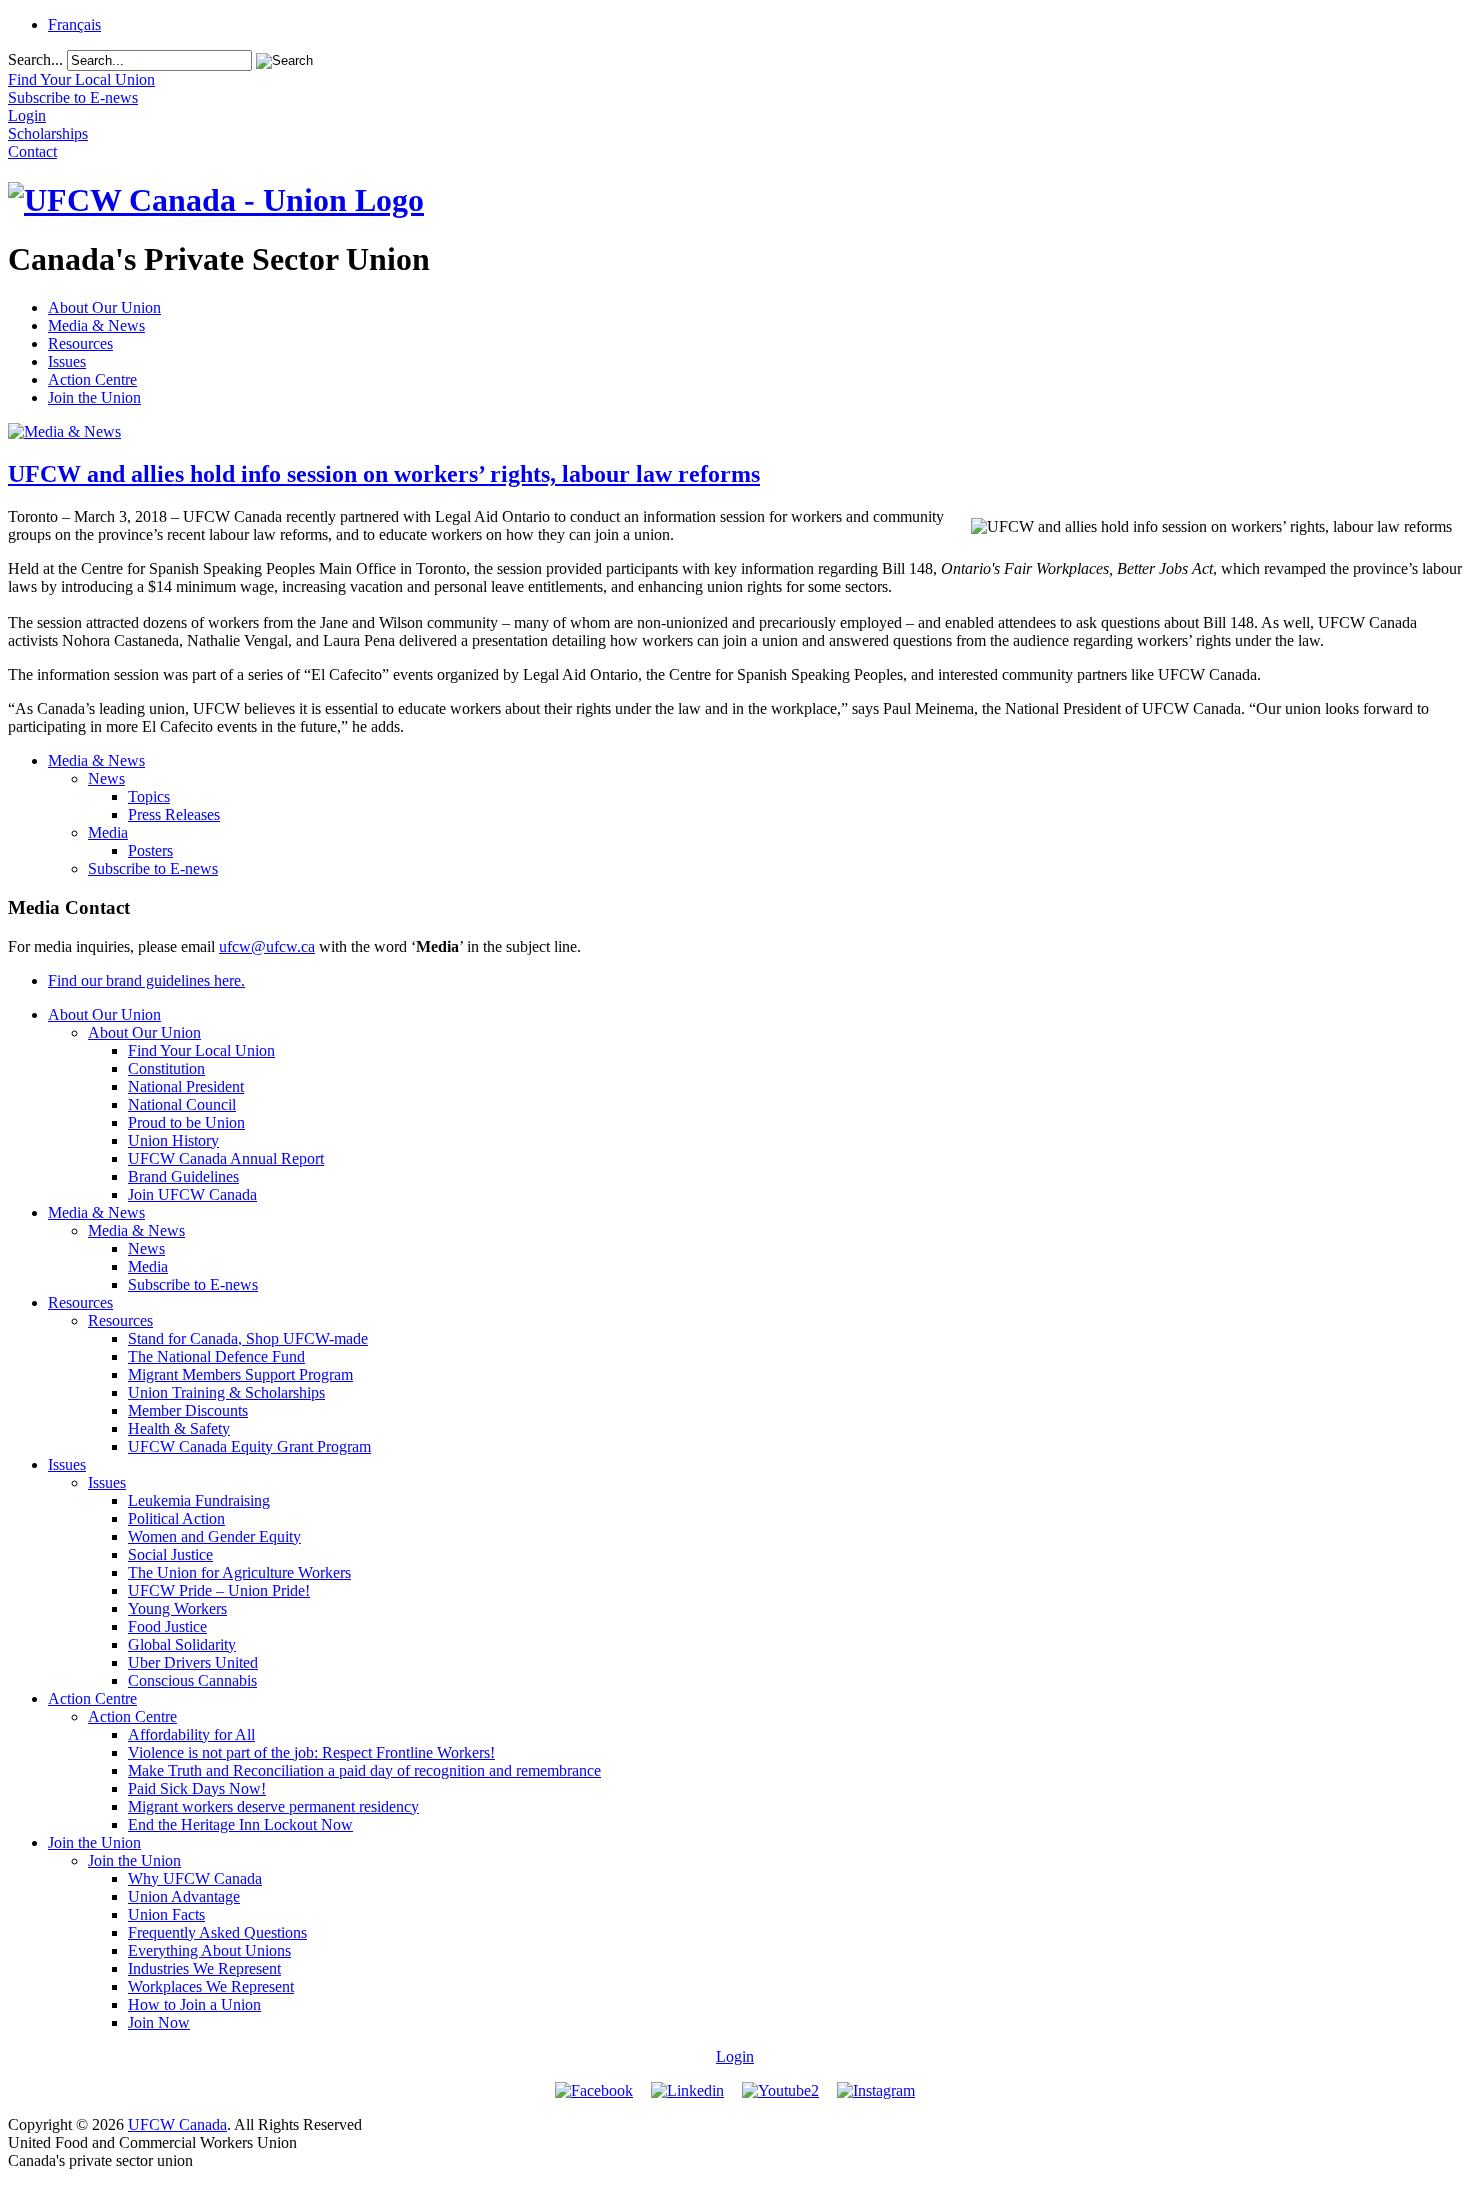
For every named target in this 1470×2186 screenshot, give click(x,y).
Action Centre (92, 379)
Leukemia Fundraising (199, 1500)
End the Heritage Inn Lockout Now (240, 1824)
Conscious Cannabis (192, 1680)
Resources (80, 343)
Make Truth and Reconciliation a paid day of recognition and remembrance (364, 1770)
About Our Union (104, 307)
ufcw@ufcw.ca (267, 946)
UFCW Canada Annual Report (226, 1158)
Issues (67, 361)
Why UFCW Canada (195, 1878)
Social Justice (170, 1554)
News (106, 778)
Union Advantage (184, 1896)
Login (735, 2056)
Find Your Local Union (201, 1050)
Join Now (159, 2022)
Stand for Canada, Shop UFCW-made (248, 1338)
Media (108, 832)
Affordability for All (191, 1734)
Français (74, 24)
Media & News (96, 325)
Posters (150, 850)
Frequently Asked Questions (217, 1932)
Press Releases (174, 814)
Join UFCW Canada (192, 1194)
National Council (182, 1104)
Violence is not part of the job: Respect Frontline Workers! (311, 1752)
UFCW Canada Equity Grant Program (249, 1446)
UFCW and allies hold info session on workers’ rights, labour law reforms (384, 474)
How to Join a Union (194, 2004)
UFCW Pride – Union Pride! (219, 1590)
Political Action (176, 1518)
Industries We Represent (204, 1968)
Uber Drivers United (193, 1662)
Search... (35, 59)
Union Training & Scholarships (226, 1392)
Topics (149, 796)
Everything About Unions (209, 1950)
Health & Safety (179, 1428)
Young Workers (177, 1608)
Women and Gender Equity (214, 1536)
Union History (173, 1140)
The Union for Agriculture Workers (239, 1572)
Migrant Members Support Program (240, 1374)
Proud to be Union (186, 1122)
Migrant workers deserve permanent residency (273, 1806)
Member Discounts (188, 1410)
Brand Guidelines (183, 1176)
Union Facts (166, 1914)
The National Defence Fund (216, 1356)
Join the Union (94, 397)
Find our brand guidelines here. (146, 980)
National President (186, 1086)
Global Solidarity (182, 1644)
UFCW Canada (177, 2124)
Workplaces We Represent (211, 1986)
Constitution (166, 1068)
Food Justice (167, 1626)
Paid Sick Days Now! (197, 1788)
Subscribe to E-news (153, 868)
